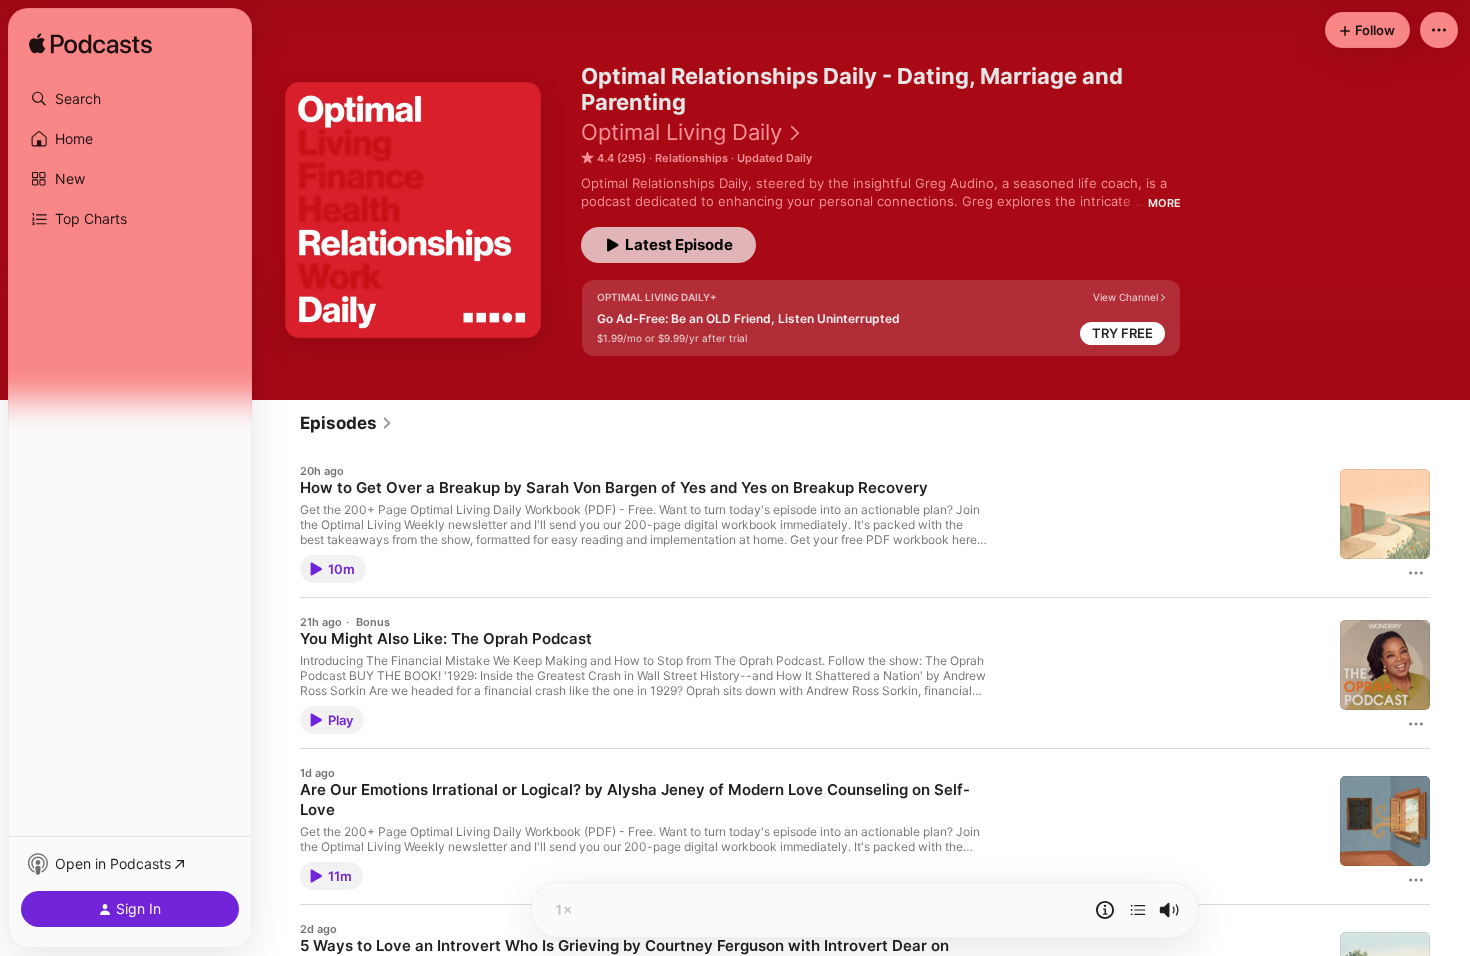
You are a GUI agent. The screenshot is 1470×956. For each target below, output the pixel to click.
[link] (346, 423)
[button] (130, 99)
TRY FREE (1122, 333)
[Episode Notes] (1105, 910)
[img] (90, 45)
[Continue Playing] (1138, 910)
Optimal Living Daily (681, 132)
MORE (1164, 203)
